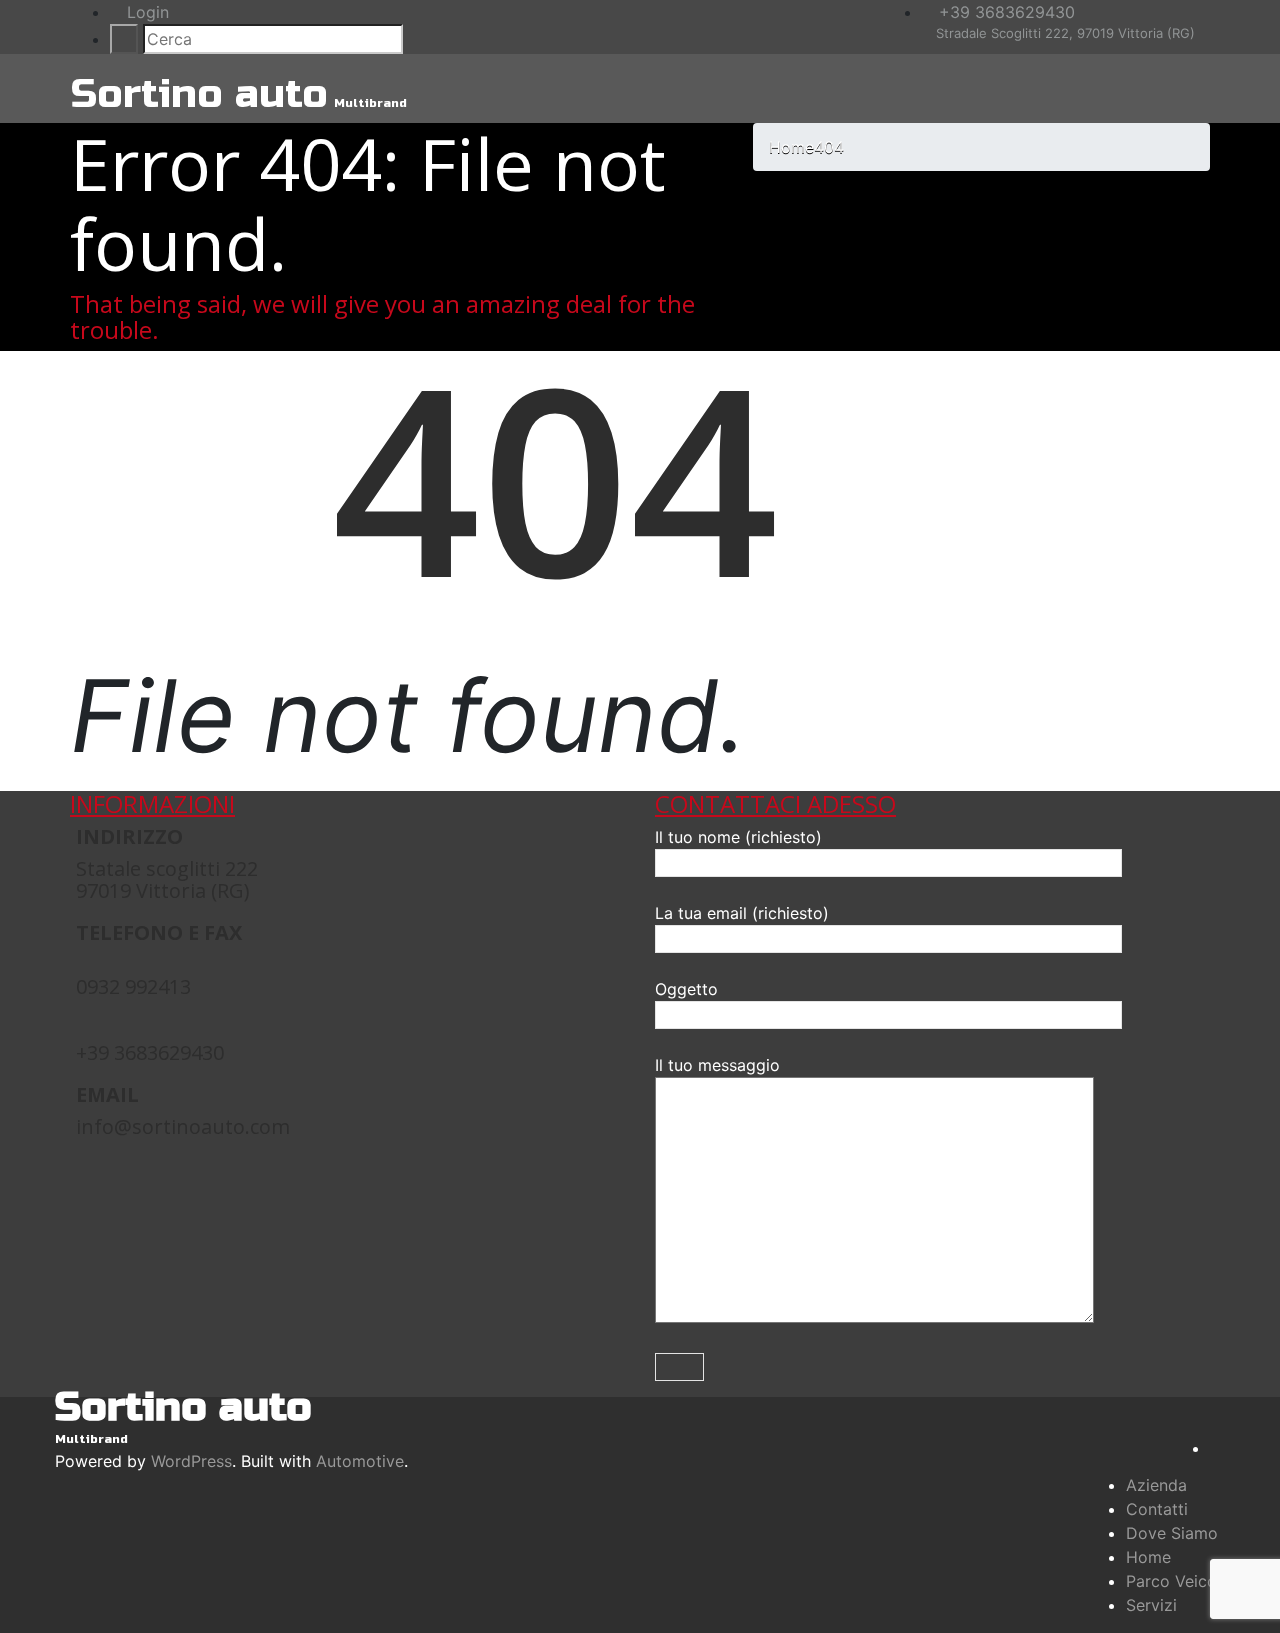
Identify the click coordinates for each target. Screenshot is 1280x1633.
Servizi (1151, 1605)
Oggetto (686, 989)
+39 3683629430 (1004, 12)
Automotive (360, 1461)
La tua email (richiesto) (742, 913)
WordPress (191, 1461)
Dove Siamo (1172, 1533)
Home (1148, 1557)
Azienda (1156, 1485)
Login (145, 12)
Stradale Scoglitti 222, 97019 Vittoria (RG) (1063, 33)
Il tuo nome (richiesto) (738, 837)
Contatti (1157, 1509)
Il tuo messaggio (717, 1065)
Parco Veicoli (1175, 1581)
